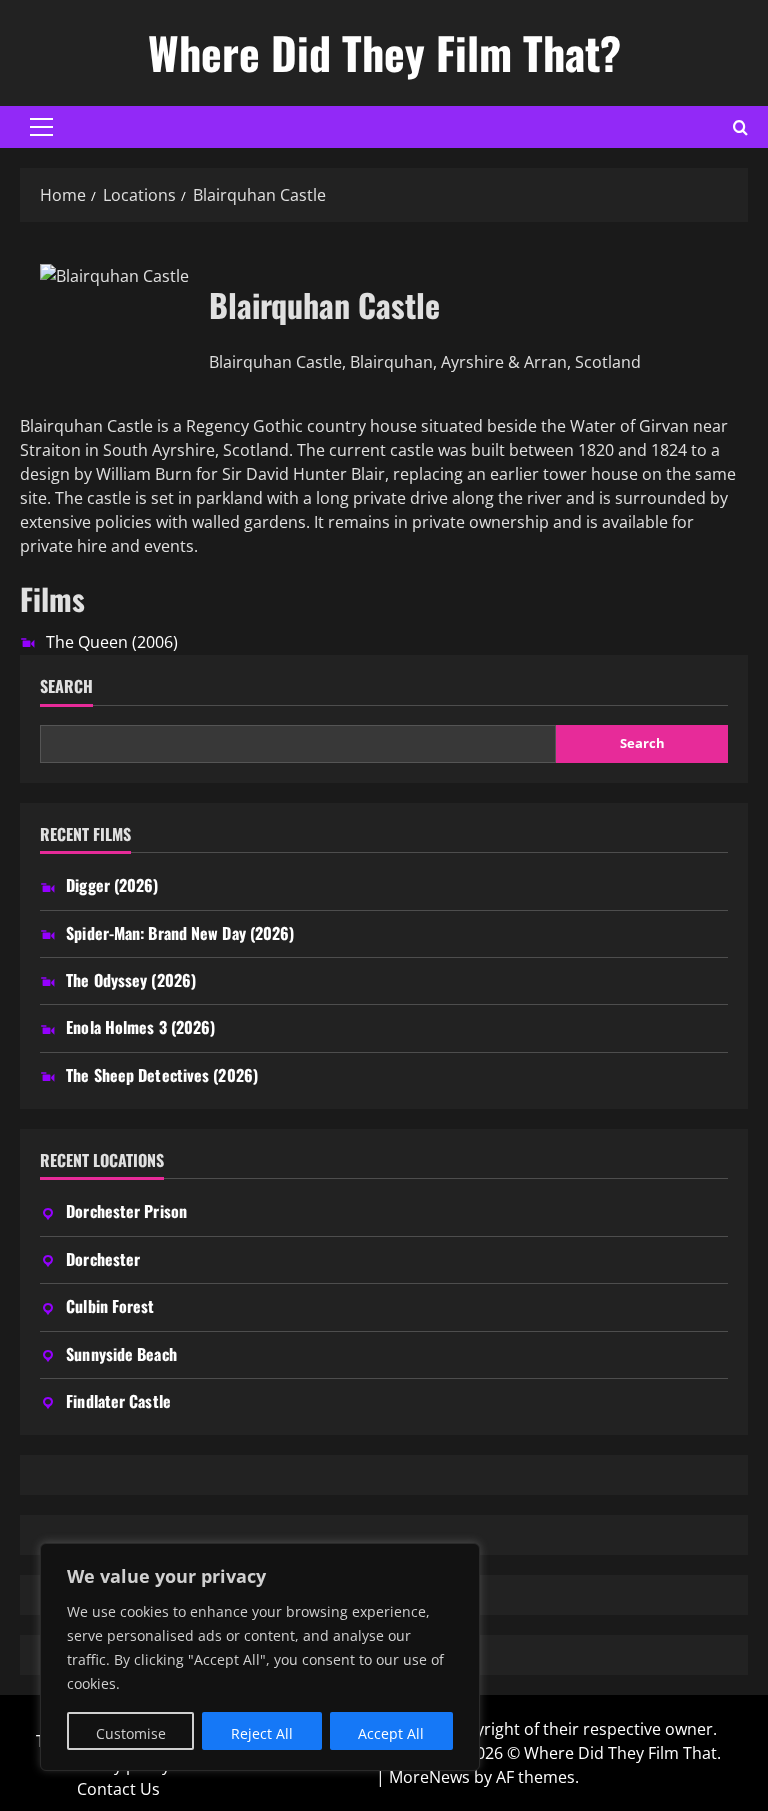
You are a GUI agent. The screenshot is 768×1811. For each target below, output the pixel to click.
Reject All (262, 1733)
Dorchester (103, 1259)
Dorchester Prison (126, 1211)
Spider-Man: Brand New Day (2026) (180, 933)
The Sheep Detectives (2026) (162, 1075)
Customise (131, 1733)
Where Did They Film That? (384, 52)
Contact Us (118, 1789)
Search (66, 686)
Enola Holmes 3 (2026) (140, 1027)
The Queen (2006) (112, 642)
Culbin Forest (110, 1306)
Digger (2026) (112, 885)
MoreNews (429, 1777)
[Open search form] (740, 127)
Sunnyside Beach (121, 1354)
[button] (41, 127)
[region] (260, 1657)
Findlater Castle (118, 1401)
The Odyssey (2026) (131, 980)
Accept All (391, 1733)
